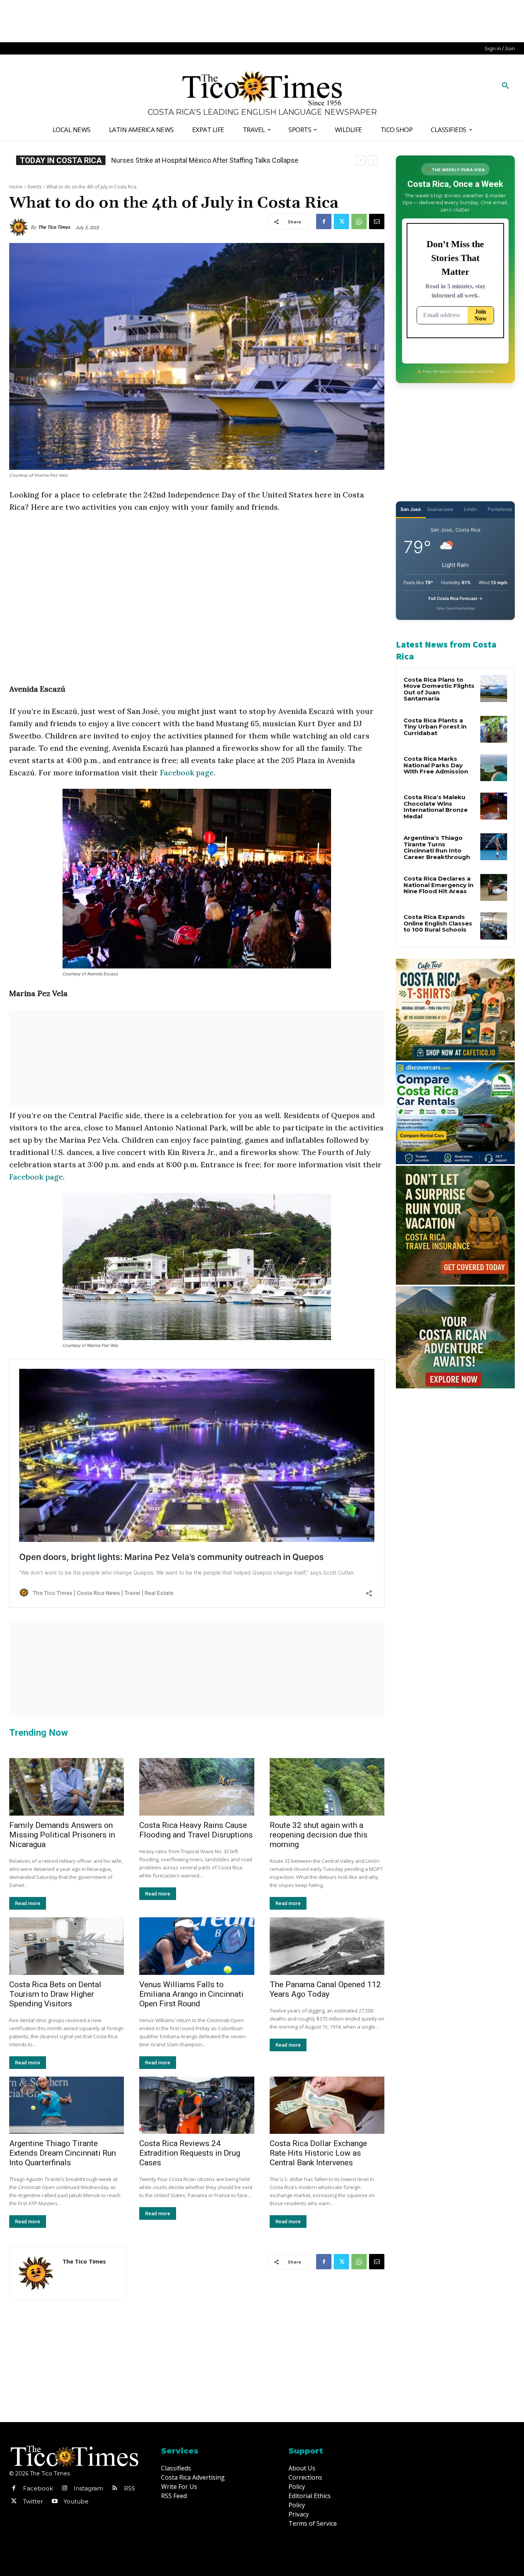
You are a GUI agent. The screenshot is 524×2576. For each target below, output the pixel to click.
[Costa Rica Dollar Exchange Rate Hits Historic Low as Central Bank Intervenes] (327, 2105)
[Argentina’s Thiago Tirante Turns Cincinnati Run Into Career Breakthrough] (494, 847)
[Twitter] (341, 221)
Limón (470, 509)
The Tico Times (54, 227)
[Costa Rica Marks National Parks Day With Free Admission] (494, 768)
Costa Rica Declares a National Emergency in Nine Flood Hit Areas (438, 885)
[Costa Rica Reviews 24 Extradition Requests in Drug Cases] (197, 2105)
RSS (129, 2488)
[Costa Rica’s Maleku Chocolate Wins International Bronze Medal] (494, 806)
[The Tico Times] (20, 227)
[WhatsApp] (359, 221)
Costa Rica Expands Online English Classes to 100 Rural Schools (209, 160)
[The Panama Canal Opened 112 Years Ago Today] (327, 1946)
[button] (506, 86)
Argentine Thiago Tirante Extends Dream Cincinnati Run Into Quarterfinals (63, 2153)
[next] (373, 160)
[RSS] (115, 2488)
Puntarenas (500, 509)
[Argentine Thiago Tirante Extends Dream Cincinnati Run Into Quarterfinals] (67, 2105)
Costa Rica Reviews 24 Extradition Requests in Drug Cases (190, 2153)
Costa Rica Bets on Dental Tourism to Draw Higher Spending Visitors (55, 1994)
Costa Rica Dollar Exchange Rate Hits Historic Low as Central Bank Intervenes (318, 2153)
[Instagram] (64, 2488)
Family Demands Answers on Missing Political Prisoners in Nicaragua (62, 1835)
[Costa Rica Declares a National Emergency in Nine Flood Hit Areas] (494, 887)
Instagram (88, 2488)
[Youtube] (54, 2502)
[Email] (377, 221)
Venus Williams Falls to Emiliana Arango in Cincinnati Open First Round (191, 1994)
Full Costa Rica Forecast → (456, 598)
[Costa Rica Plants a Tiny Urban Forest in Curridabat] (494, 729)
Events (35, 187)
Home (16, 187)
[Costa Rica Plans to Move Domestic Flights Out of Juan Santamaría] (494, 689)
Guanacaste (440, 509)
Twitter (33, 2501)
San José (411, 509)
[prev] (360, 160)
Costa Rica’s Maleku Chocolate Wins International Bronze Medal (436, 807)
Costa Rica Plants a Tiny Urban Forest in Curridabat (435, 727)
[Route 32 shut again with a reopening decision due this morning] (327, 1787)
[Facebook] (324, 221)
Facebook (38, 2488)
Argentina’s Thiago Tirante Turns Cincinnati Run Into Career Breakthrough (437, 847)
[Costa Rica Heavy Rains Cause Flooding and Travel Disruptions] (197, 1787)
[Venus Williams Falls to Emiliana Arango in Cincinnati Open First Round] (197, 1946)
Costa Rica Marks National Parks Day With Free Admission (436, 765)
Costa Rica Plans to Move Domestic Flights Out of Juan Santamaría (439, 689)
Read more (28, 1903)
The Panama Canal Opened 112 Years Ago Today (325, 1989)
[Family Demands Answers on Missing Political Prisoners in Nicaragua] (67, 1787)
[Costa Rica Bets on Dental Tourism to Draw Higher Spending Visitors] (67, 1946)
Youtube (76, 2501)
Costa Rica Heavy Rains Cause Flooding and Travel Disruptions (196, 1830)
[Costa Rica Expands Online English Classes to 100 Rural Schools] (494, 926)
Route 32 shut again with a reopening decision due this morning (319, 1835)
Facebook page (187, 772)
